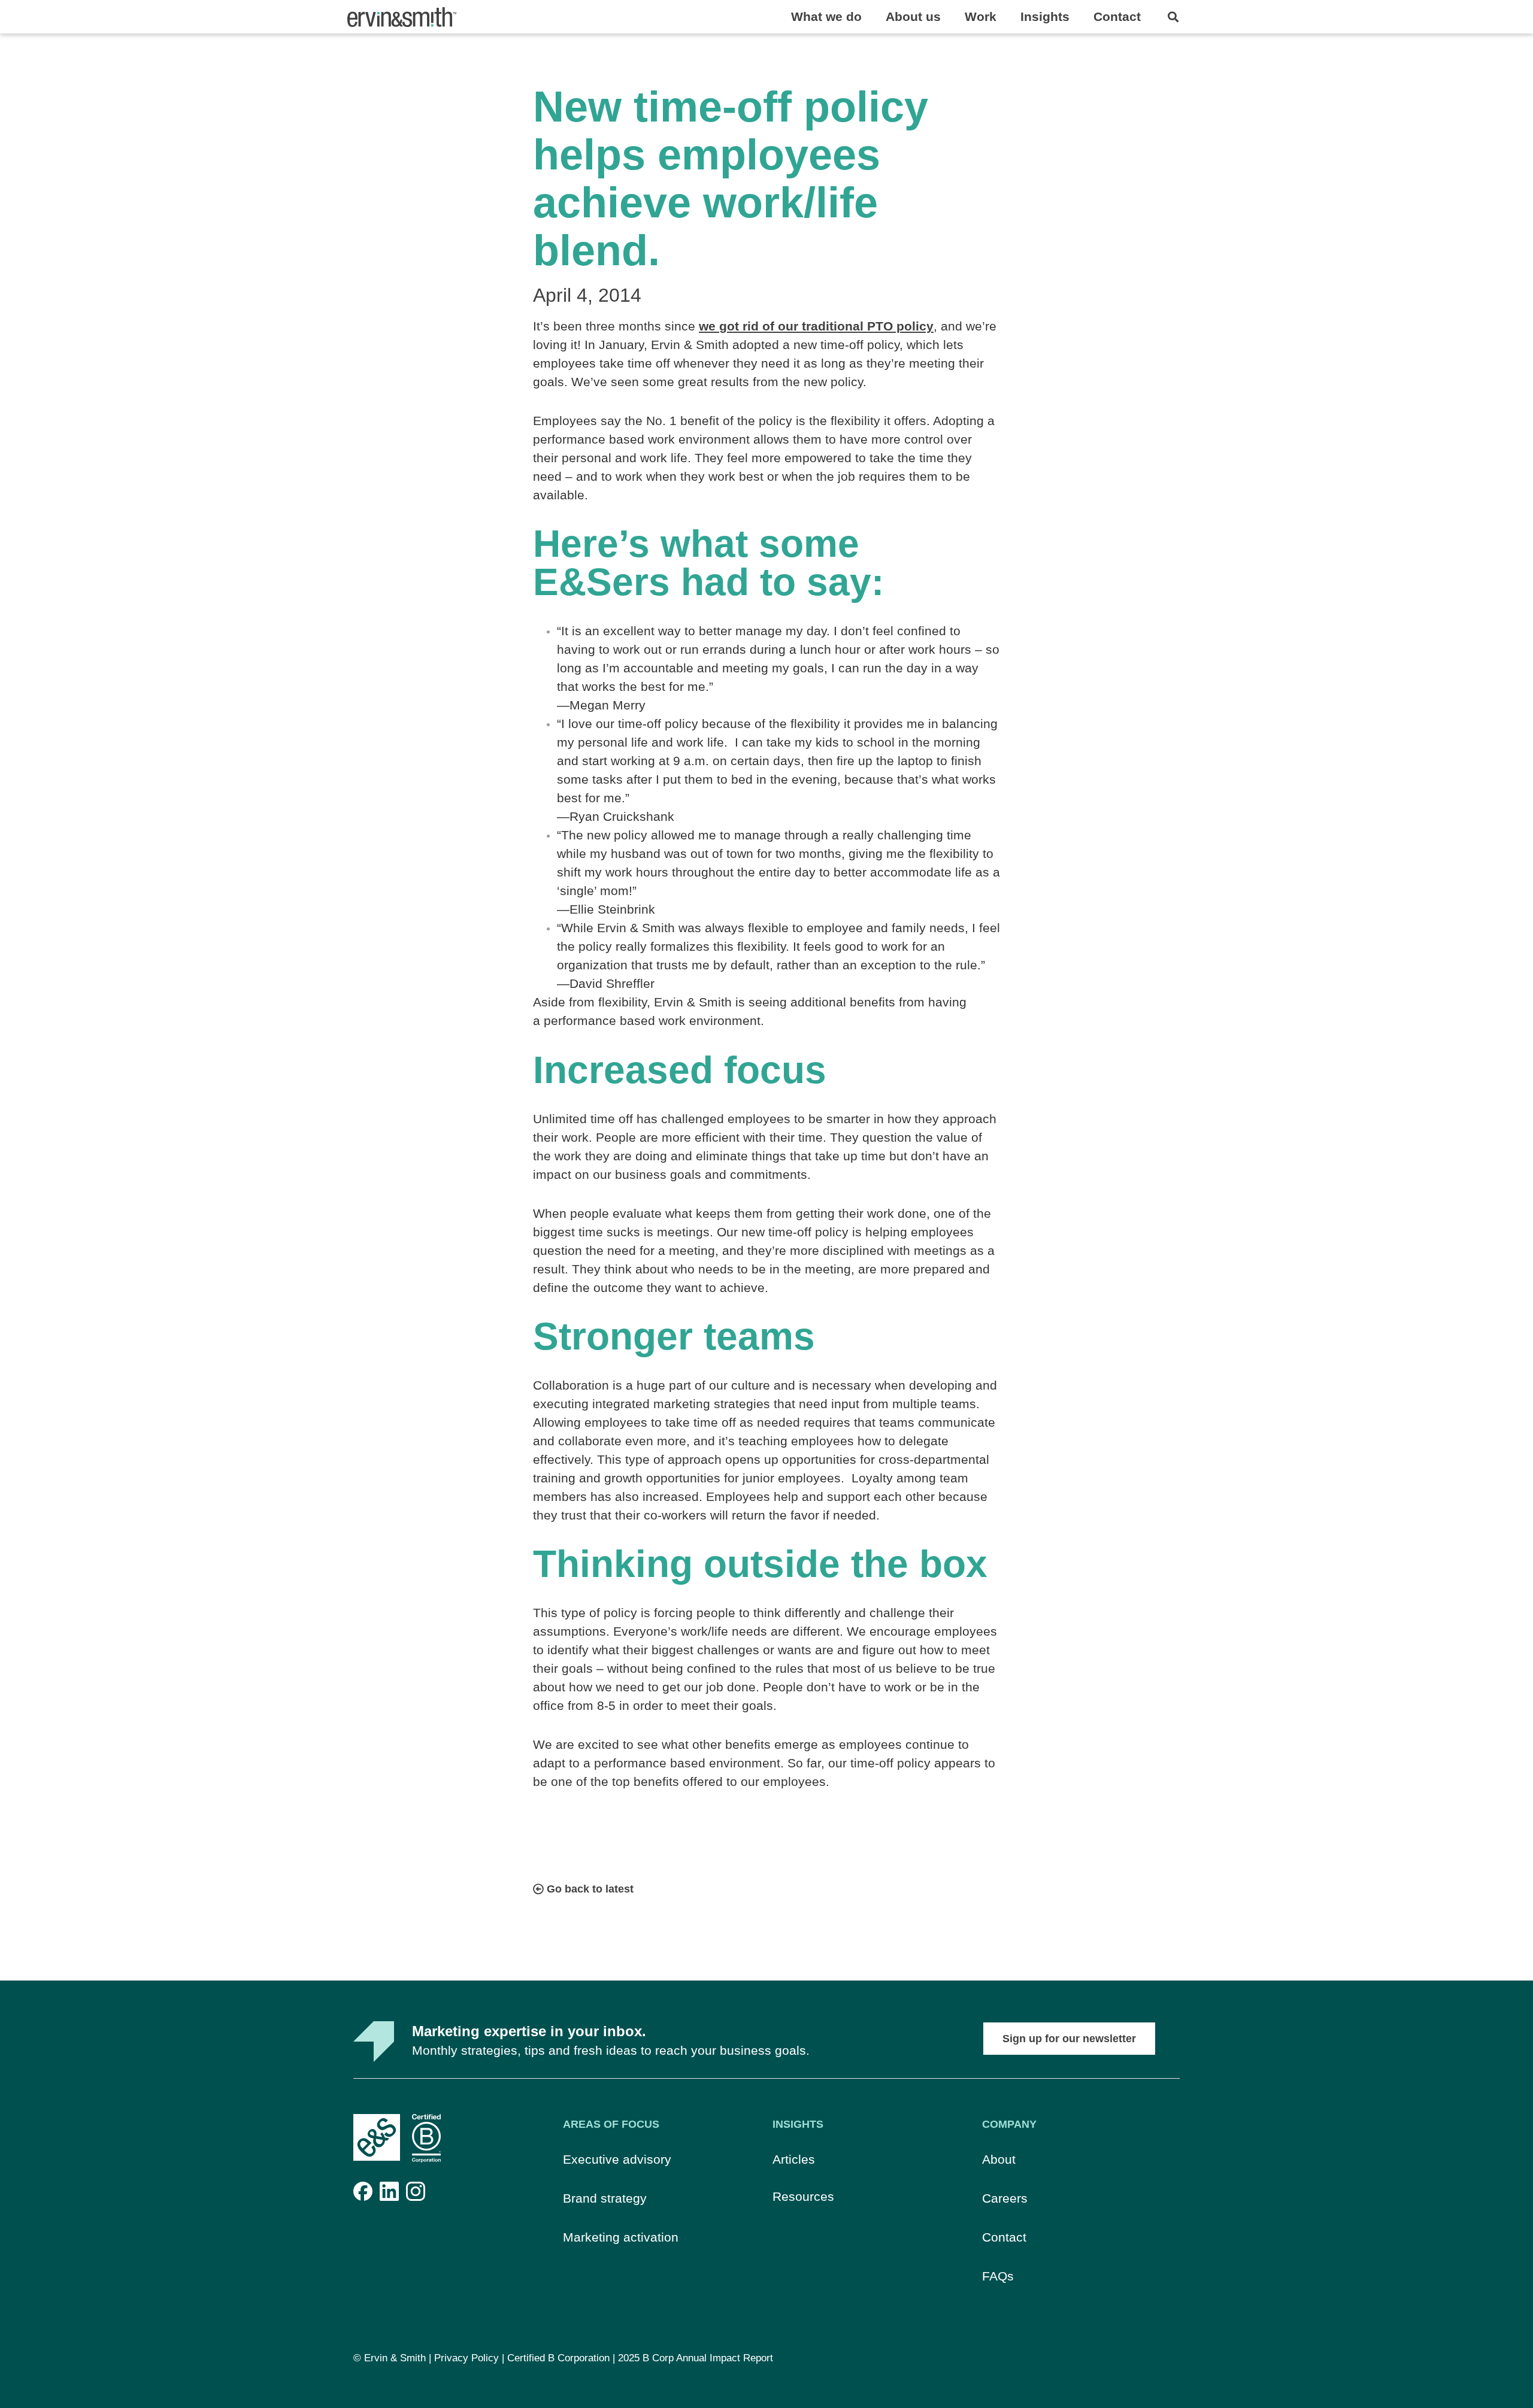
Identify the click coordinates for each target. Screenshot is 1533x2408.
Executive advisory (617, 2159)
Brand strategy (605, 2198)
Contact (1117, 16)
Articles (794, 2159)
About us (913, 16)
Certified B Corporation (558, 2358)
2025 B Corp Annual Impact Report (696, 2358)
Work (981, 16)
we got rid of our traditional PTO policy (816, 326)
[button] (1173, 17)
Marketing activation (621, 2237)
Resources (803, 2196)
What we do (826, 16)
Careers (1005, 2198)
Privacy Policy (466, 2358)
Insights (1045, 16)
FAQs (998, 2276)
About (999, 2159)
